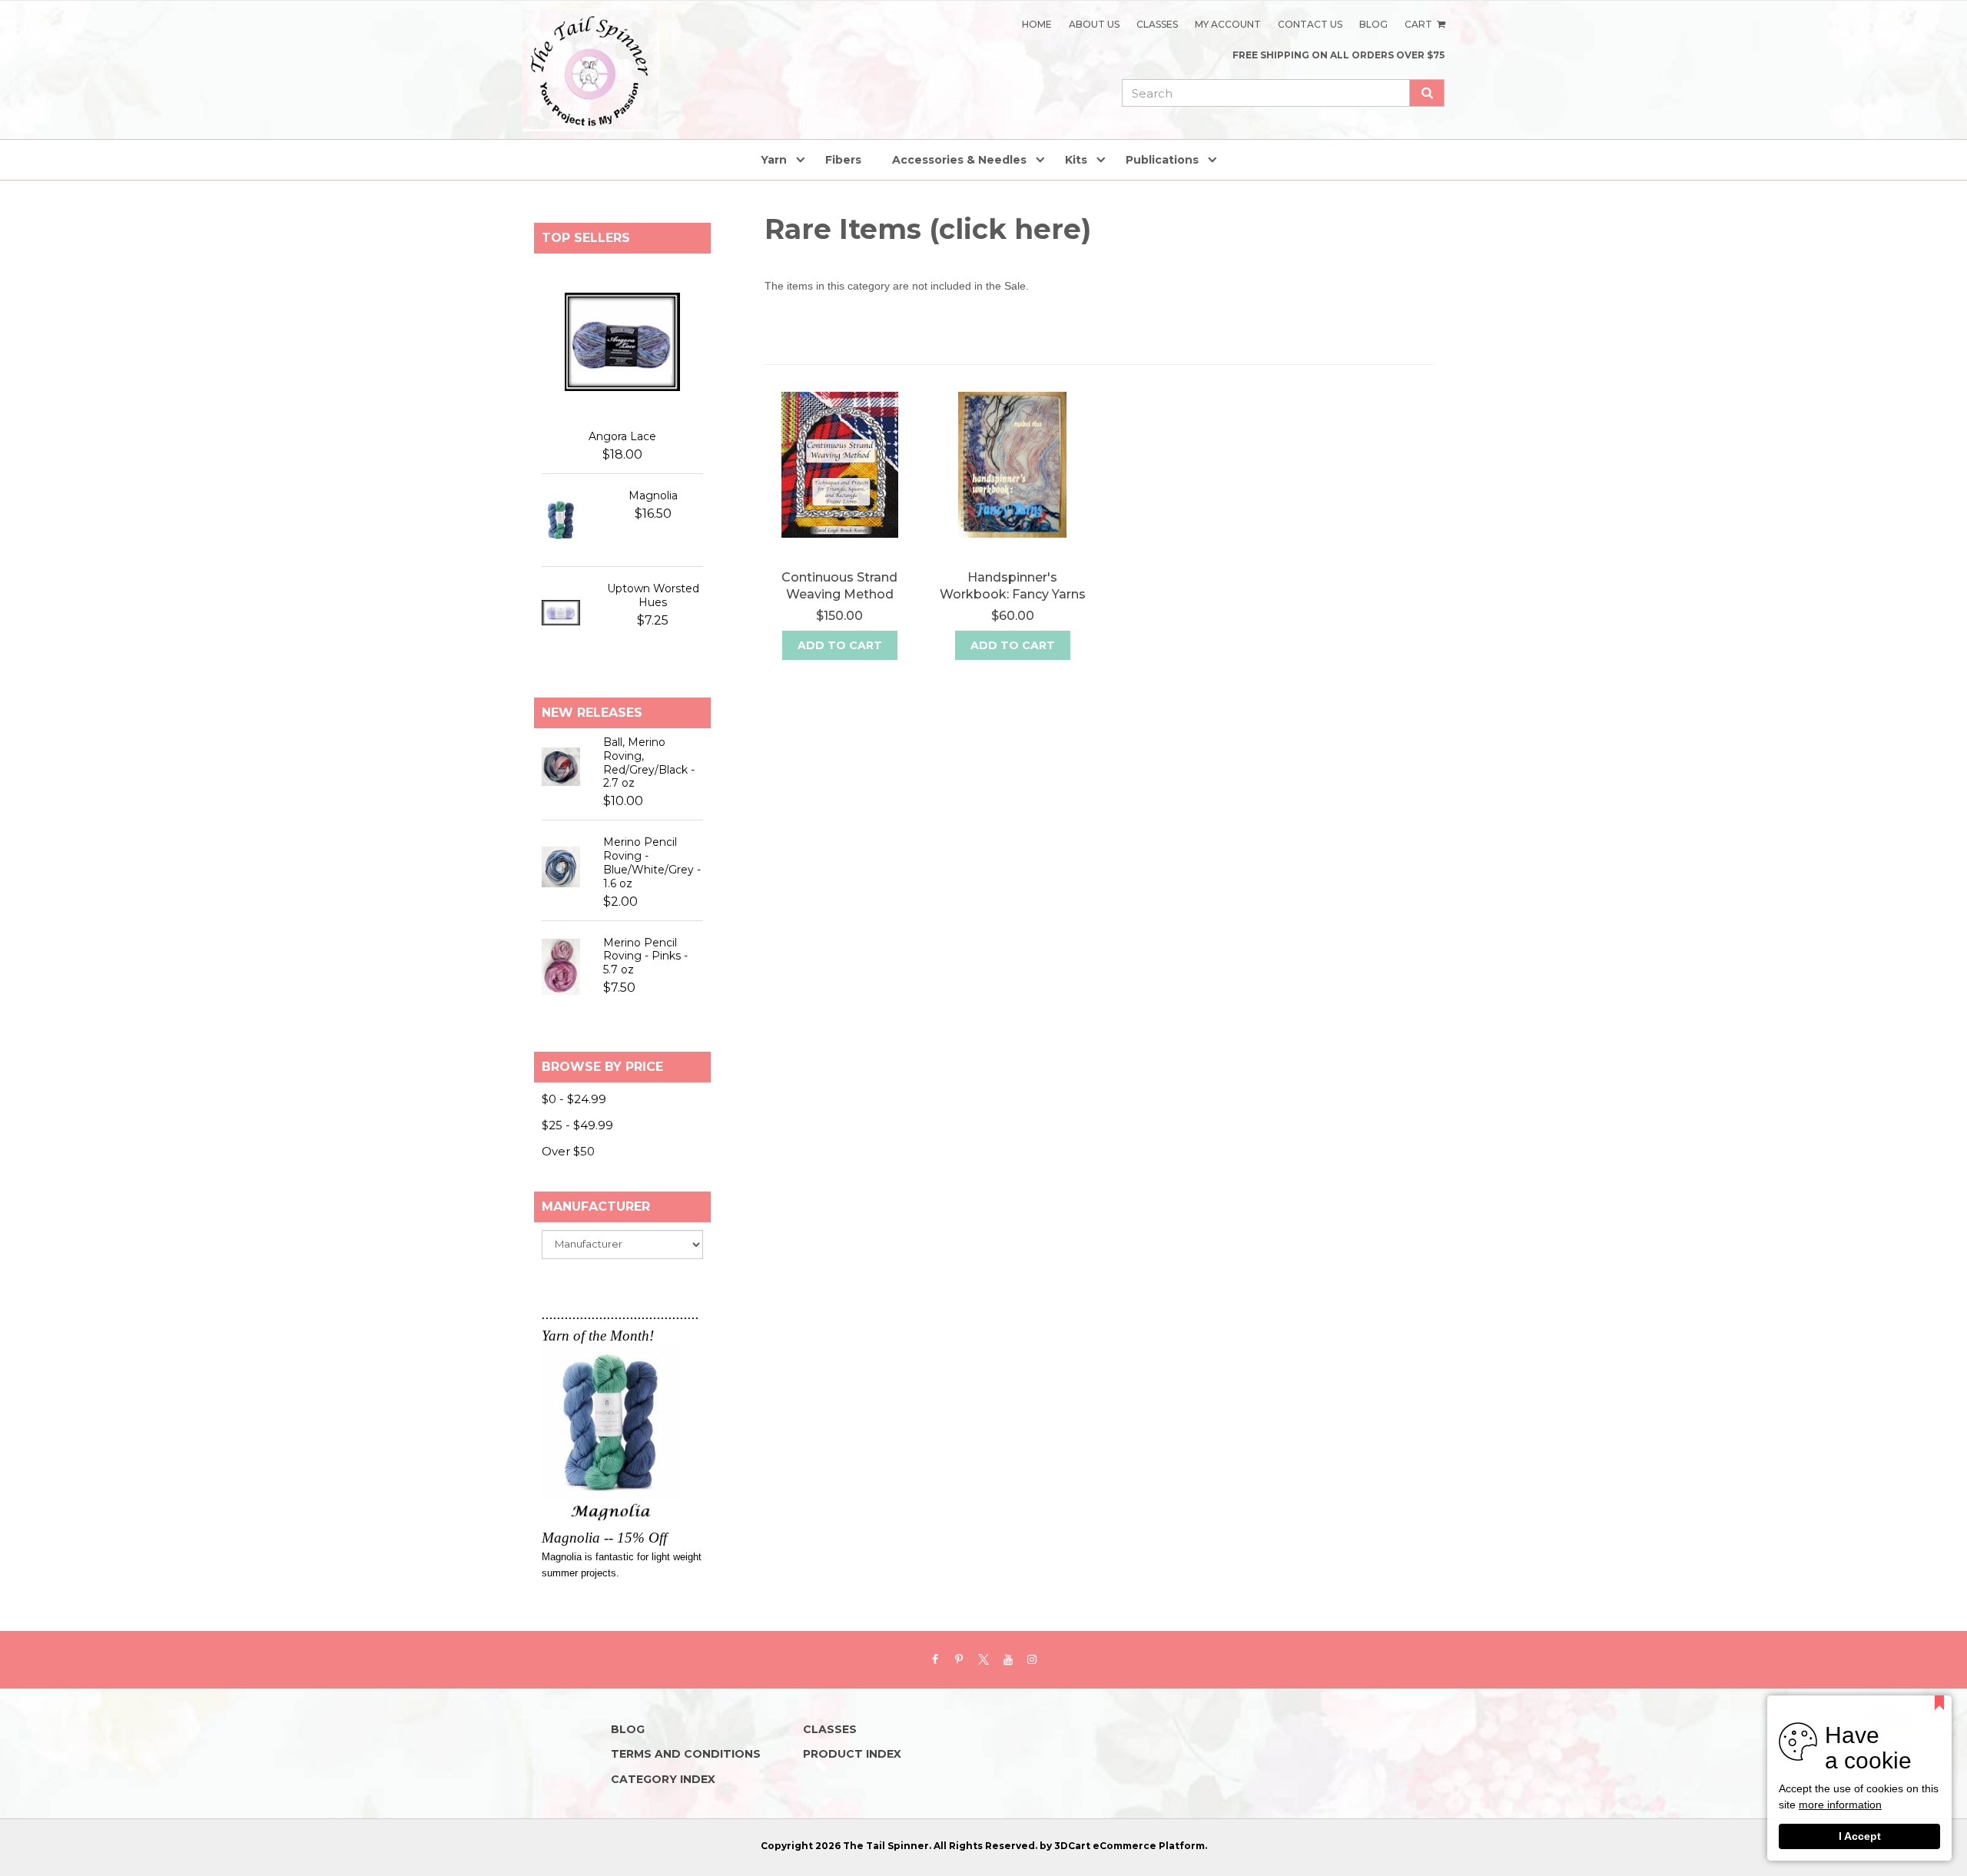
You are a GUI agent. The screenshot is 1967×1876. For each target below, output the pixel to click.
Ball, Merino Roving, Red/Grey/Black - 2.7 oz (649, 763)
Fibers (843, 160)
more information (1840, 1806)
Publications (1162, 160)
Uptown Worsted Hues (653, 595)
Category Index (663, 1779)
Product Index (852, 1754)
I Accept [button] (1860, 1836)
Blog (1373, 24)
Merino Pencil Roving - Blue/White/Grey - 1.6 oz (652, 863)
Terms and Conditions (686, 1754)
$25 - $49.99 (577, 1125)
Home (1037, 24)
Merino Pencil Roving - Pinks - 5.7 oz (645, 956)
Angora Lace (622, 436)
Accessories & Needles (959, 160)
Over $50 (568, 1151)
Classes (1157, 24)
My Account (1228, 24)
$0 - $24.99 (574, 1099)
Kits (1076, 160)
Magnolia (653, 496)
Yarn (774, 160)
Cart (1420, 24)
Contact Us (1310, 24)
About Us (1094, 24)
